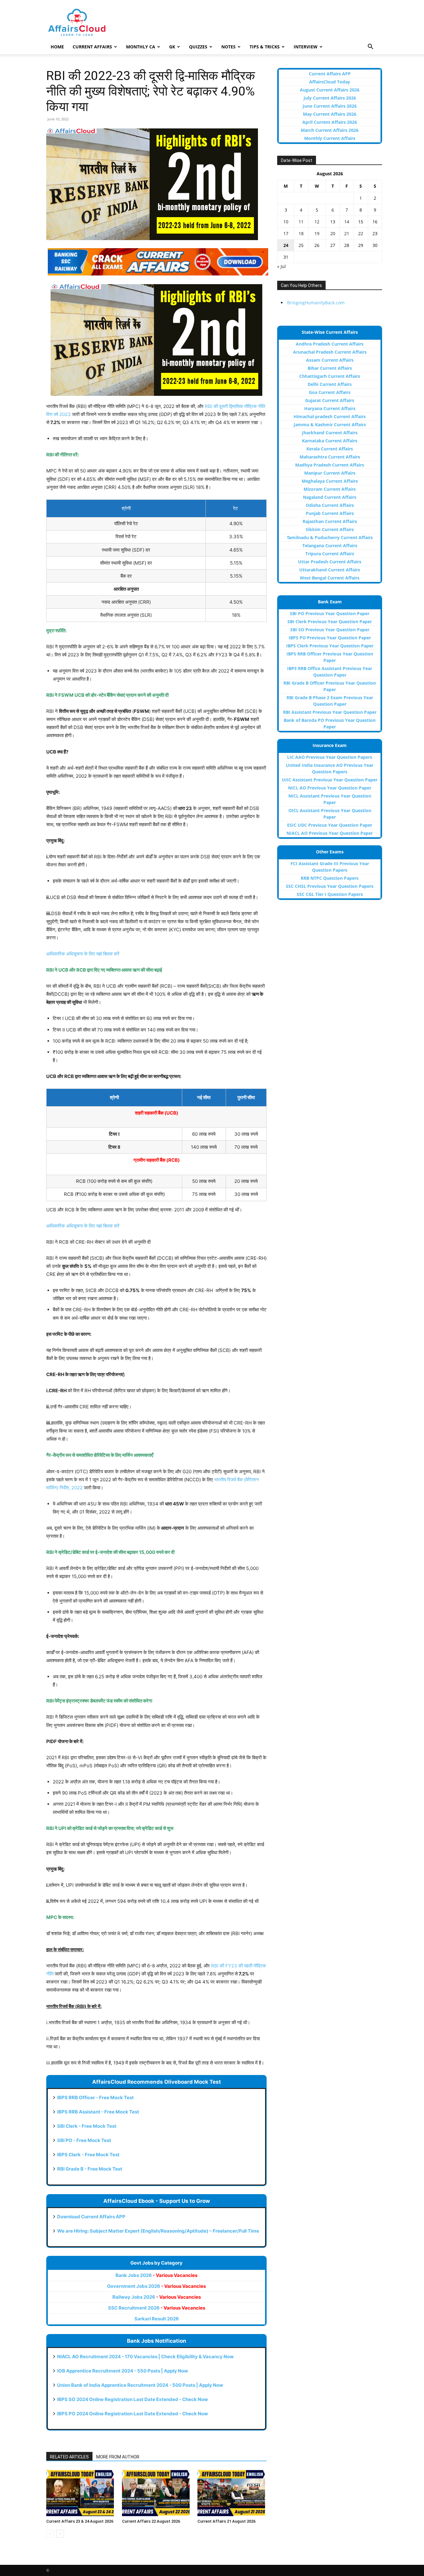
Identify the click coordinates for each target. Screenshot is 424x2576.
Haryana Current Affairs (330, 408)
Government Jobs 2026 (156, 2286)
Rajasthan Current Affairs (330, 521)
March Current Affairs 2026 (330, 130)
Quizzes (198, 47)
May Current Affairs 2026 (330, 114)
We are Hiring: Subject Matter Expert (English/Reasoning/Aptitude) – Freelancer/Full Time (158, 2231)
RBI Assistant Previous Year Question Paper (330, 712)
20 (333, 233)
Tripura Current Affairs (330, 554)
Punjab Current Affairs (330, 513)
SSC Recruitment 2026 (157, 2308)
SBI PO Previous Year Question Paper (330, 613)
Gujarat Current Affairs (330, 400)
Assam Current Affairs (330, 360)
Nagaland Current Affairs (330, 497)
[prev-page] (50, 2534)
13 (333, 222)
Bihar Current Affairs (330, 368)
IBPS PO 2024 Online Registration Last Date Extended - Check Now (133, 2414)
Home (57, 47)
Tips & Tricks (265, 47)
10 (286, 222)
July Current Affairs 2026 (330, 98)
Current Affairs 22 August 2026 (151, 2521)
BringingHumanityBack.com (316, 303)
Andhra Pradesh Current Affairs (330, 344)
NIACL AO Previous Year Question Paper (330, 833)
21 (347, 233)
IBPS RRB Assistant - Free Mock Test (98, 2112)
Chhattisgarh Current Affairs (330, 376)
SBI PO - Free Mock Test (84, 2140)
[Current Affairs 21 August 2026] (232, 2493)
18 (301, 233)
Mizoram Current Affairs (330, 489)
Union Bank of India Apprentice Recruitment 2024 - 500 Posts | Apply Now (140, 2385)
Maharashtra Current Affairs (330, 457)
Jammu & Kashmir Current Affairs (330, 425)
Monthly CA (141, 47)
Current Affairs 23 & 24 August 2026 (80, 2521)
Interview (306, 47)
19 (317, 233)
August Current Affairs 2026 (330, 90)
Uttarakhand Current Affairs (330, 570)
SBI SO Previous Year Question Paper (330, 630)
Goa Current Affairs (330, 392)
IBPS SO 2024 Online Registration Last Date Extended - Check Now (133, 2399)
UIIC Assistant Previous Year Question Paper (330, 780)
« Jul (282, 266)
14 (347, 222)
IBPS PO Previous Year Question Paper (330, 638)
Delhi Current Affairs (330, 384)
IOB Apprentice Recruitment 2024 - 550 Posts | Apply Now (123, 2371)
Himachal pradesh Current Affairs (330, 416)
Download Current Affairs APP (91, 2217)
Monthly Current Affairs (330, 138)
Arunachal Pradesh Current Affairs (330, 352)
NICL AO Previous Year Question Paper (330, 788)
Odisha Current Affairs (330, 505)
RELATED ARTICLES (69, 2457)
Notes (228, 47)
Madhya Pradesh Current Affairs (330, 465)
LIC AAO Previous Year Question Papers (330, 757)
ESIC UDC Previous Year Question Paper (330, 825)
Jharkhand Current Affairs (330, 433)
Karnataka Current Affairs (330, 441)
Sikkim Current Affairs (330, 529)
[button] (370, 47)
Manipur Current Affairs (330, 473)
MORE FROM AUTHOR (118, 2457)
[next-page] (60, 2534)
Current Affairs (92, 47)
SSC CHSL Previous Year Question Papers (330, 886)
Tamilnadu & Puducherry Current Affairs (330, 537)
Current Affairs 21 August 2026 (226, 2521)
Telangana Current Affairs (330, 546)
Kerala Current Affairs (330, 449)
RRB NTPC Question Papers (330, 878)
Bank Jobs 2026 (156, 2275)
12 (317, 222)
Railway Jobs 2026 (157, 2297)
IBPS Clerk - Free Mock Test (88, 2155)
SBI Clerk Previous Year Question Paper (330, 622)
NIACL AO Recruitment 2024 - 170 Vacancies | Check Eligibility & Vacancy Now (145, 2357)
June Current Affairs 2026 (330, 106)
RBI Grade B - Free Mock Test (90, 2169)
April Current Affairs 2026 (330, 122)
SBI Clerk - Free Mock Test (87, 2126)
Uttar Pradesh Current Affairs (330, 562)
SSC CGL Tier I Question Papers (330, 894)
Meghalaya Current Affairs (330, 481)
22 (361, 233)
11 (301, 222)
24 (286, 245)
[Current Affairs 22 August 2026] (157, 2493)
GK (172, 47)
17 (286, 233)
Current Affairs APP (330, 74)
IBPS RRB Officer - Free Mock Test (95, 2097)
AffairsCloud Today (330, 82)
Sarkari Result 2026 (157, 2319)
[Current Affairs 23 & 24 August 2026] (81, 2493)
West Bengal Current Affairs (330, 578)
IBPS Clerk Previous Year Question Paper (330, 646)
